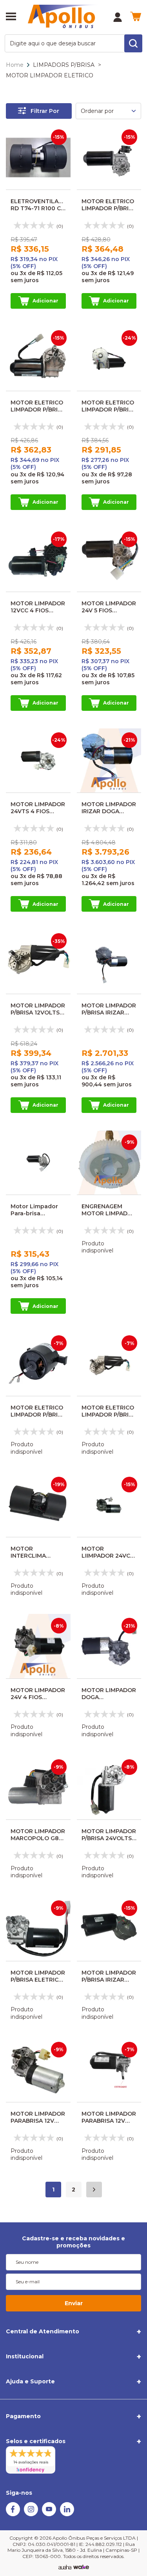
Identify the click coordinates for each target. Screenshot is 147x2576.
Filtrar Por (45, 111)
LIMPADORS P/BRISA (64, 65)
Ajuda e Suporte (30, 2381)
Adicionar (45, 301)
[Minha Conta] (118, 17)
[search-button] (133, 43)
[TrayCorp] (81, 2567)
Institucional (25, 2356)
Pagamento (23, 2416)
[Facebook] (13, 2514)
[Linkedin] (67, 2514)
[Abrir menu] (11, 17)
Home (15, 65)
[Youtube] (49, 2514)
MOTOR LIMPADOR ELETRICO (50, 75)
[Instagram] (31, 2514)
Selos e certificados (36, 2441)
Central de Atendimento (43, 2331)
